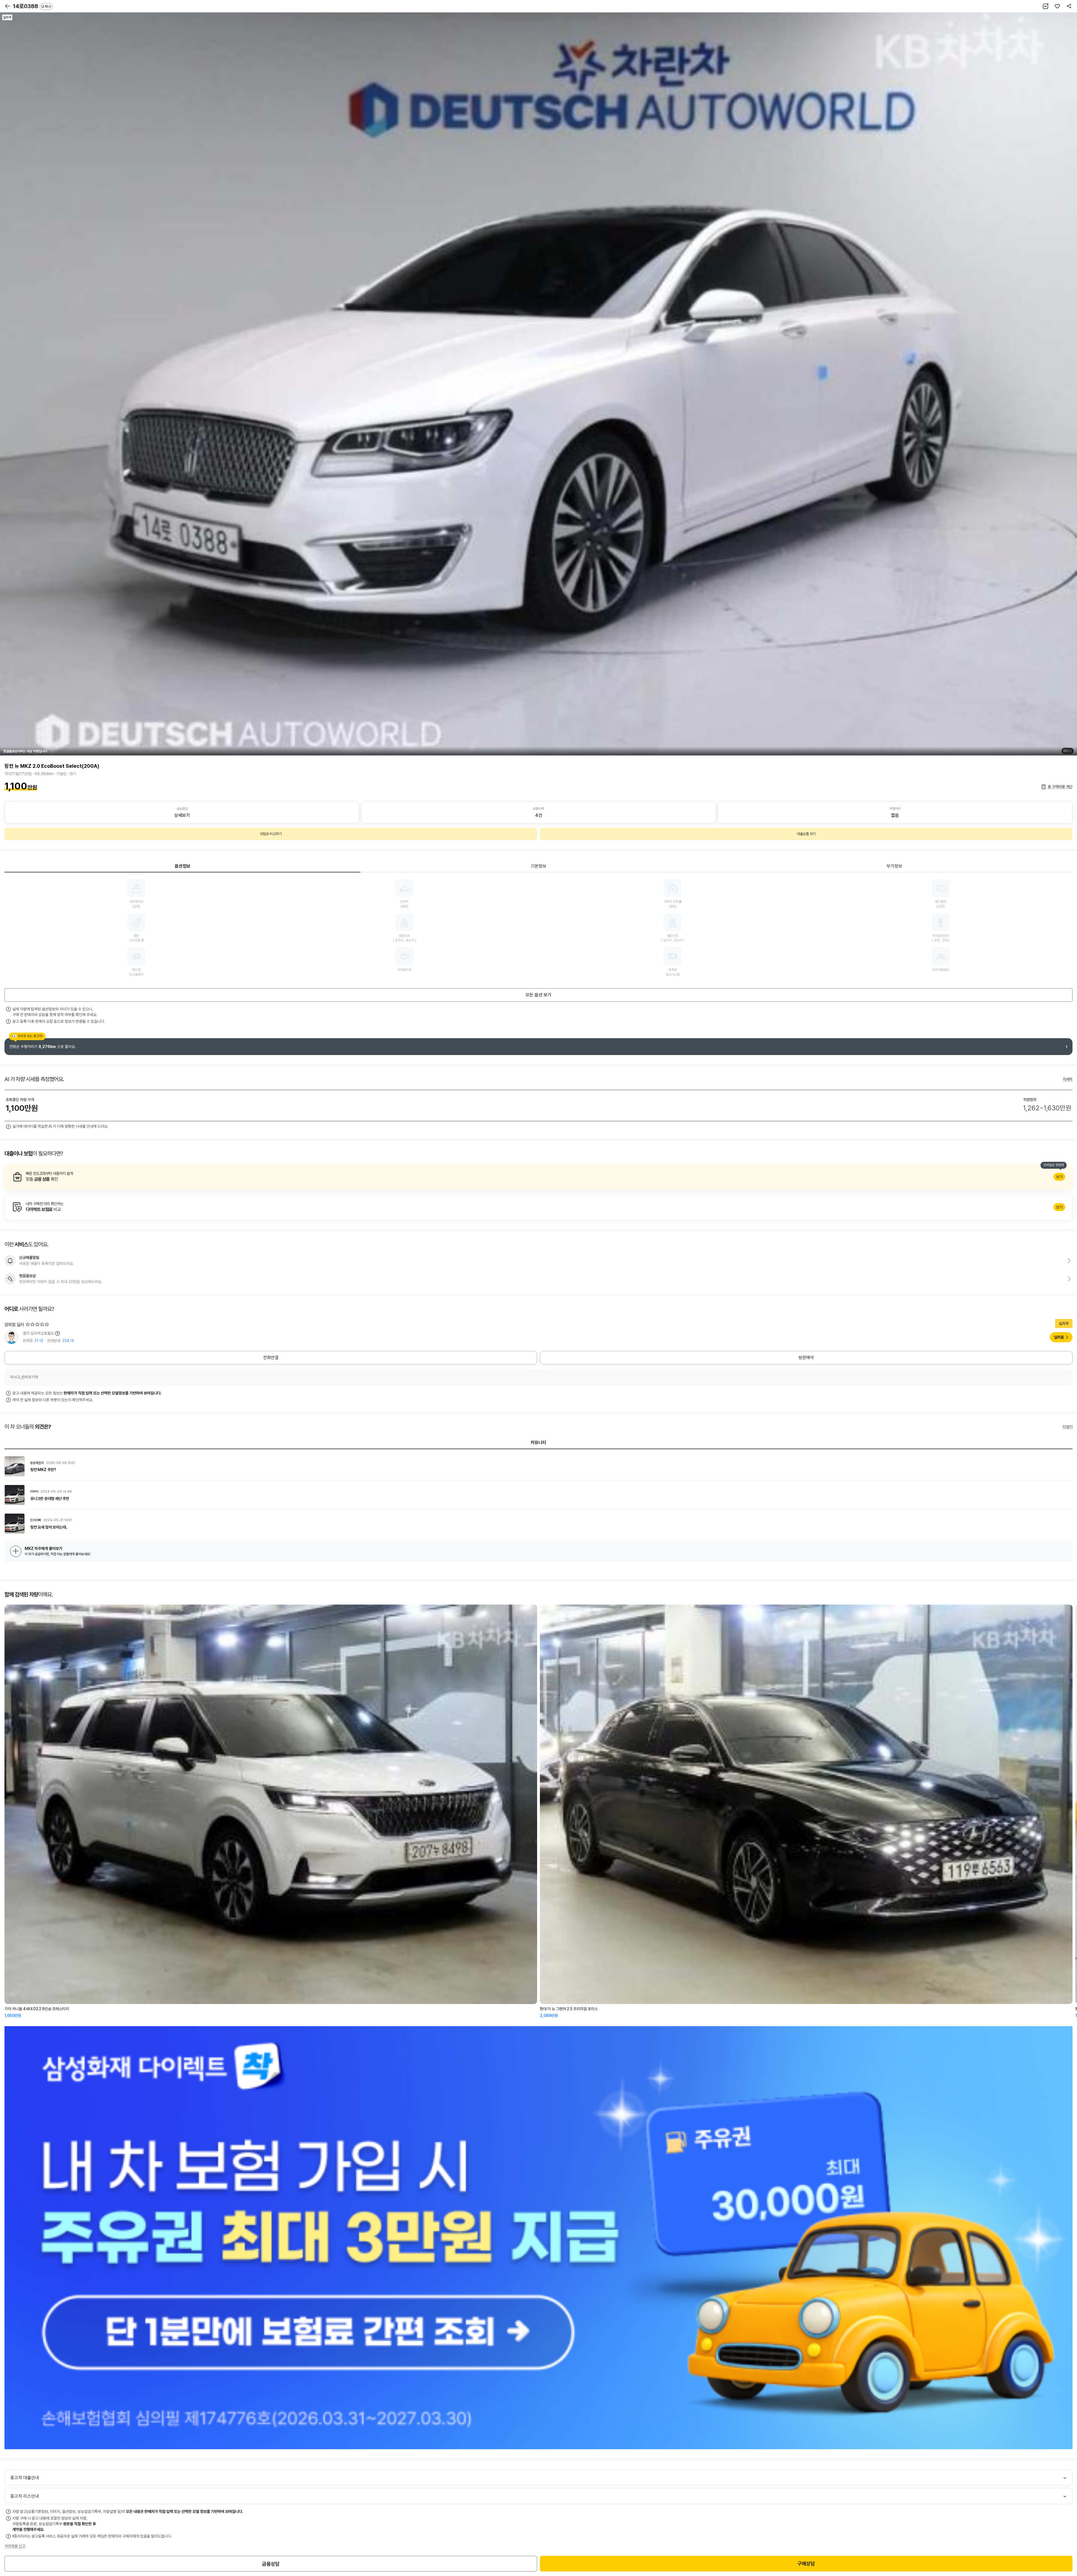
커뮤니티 (538, 1443)
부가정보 (894, 866)
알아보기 (538, 1177)
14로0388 (32, 6)
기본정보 (538, 866)
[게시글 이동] (538, 1466)
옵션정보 (183, 866)
